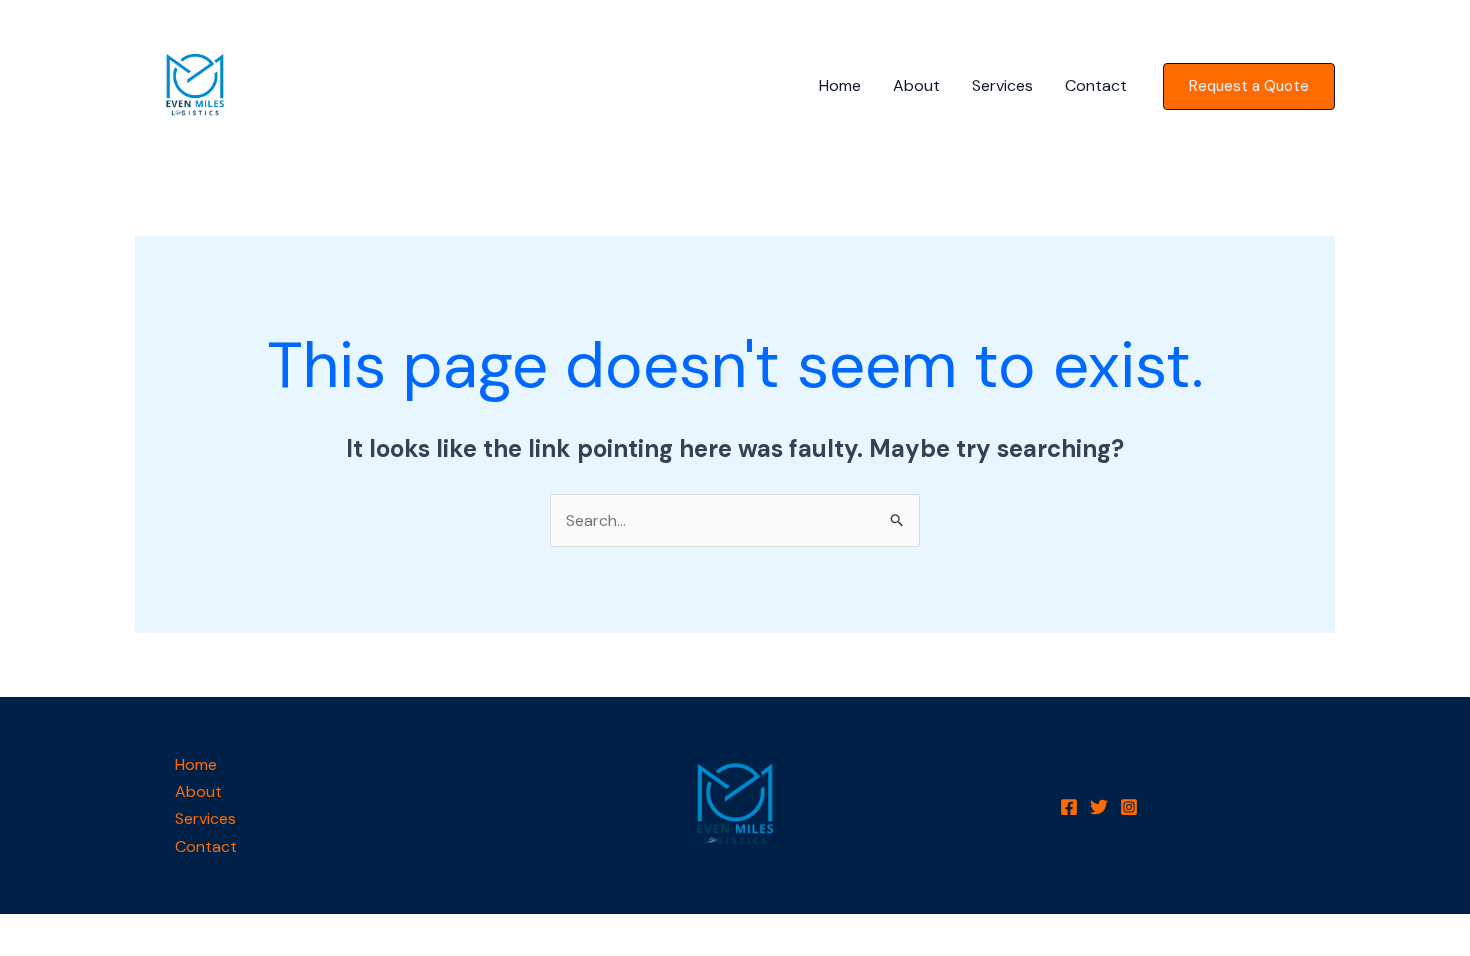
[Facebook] (1069, 807)
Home (840, 85)
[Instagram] (1129, 807)
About (916, 85)
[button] (1249, 86)
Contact (1096, 85)
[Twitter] (1099, 807)
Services (1002, 85)
